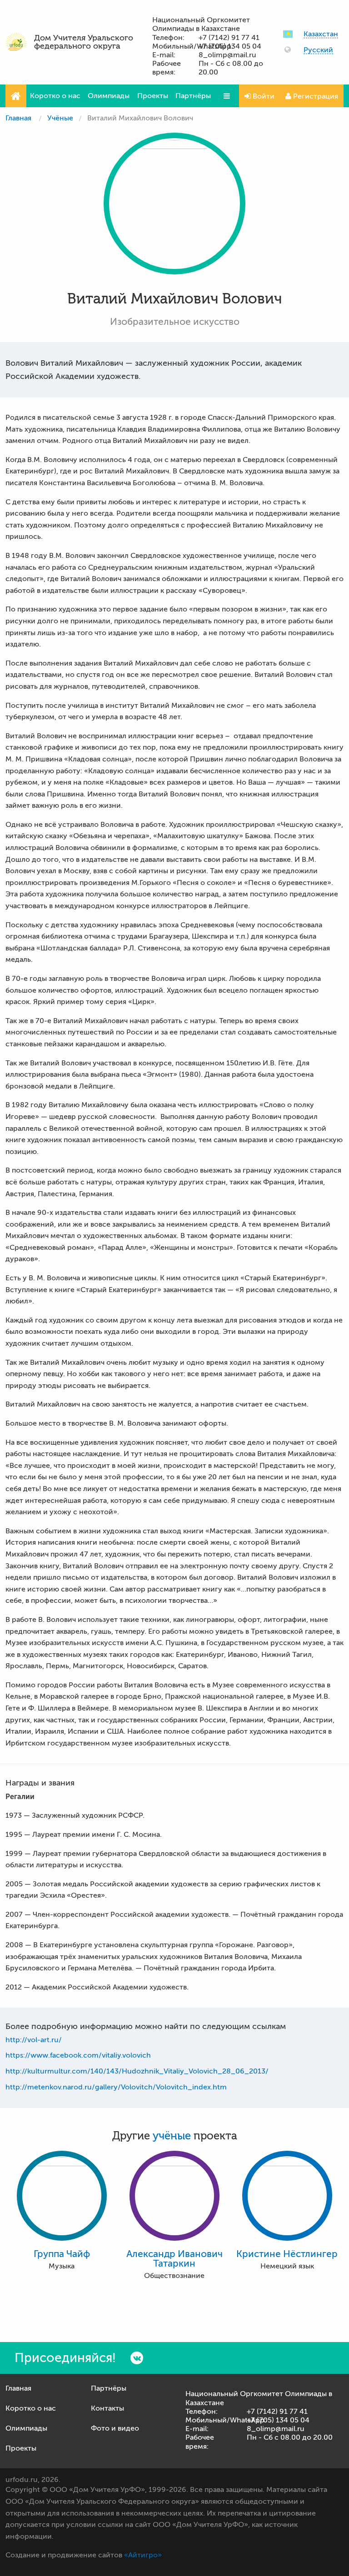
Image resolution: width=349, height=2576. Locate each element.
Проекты (153, 96)
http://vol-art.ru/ (34, 2040)
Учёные (60, 118)
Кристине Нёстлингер (287, 2254)
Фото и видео (115, 2428)
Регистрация (315, 96)
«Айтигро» (143, 2555)
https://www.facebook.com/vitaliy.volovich (78, 2055)
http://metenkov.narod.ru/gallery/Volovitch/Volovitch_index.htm (116, 2087)
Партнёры (193, 96)
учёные (172, 2136)
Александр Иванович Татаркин (174, 2259)
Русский (318, 50)
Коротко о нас (55, 96)
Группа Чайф (62, 2254)
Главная (18, 118)
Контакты (107, 2408)
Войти (263, 96)
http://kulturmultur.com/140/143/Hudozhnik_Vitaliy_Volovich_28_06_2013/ (137, 2071)
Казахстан (321, 34)
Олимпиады (109, 96)
